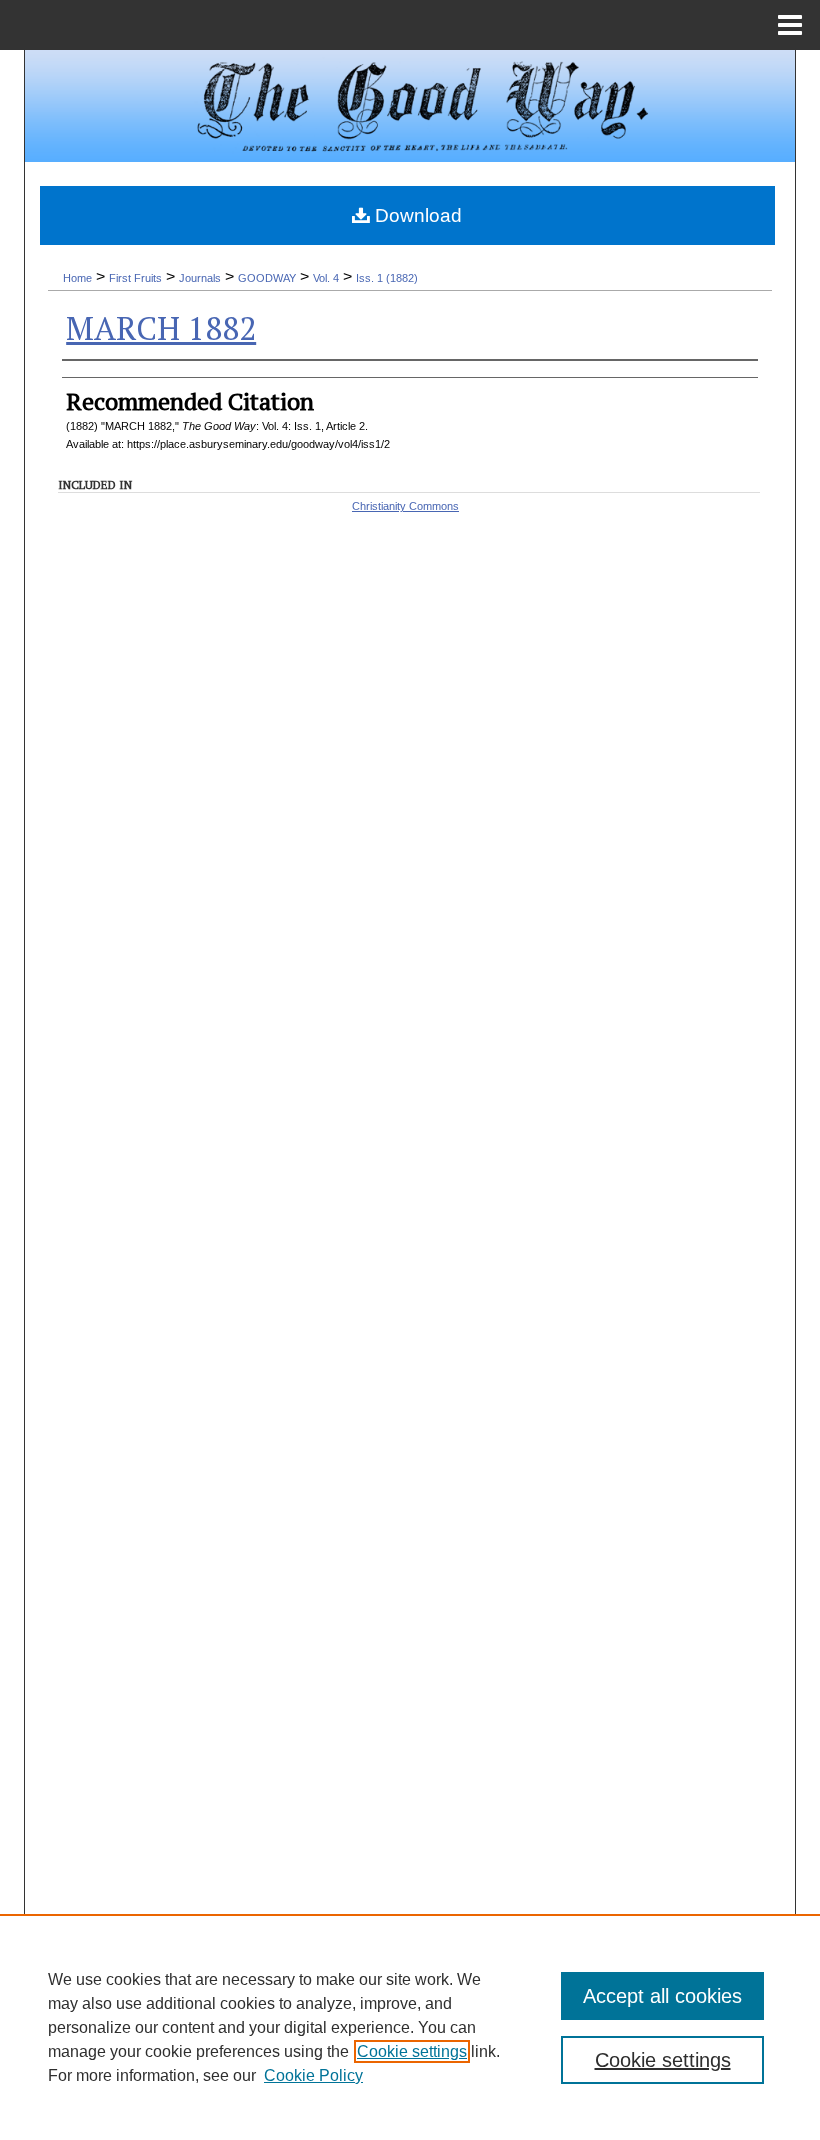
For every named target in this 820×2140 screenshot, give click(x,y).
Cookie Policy (313, 2075)
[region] (410, 2027)
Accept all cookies (662, 1996)
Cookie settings (412, 2051)
